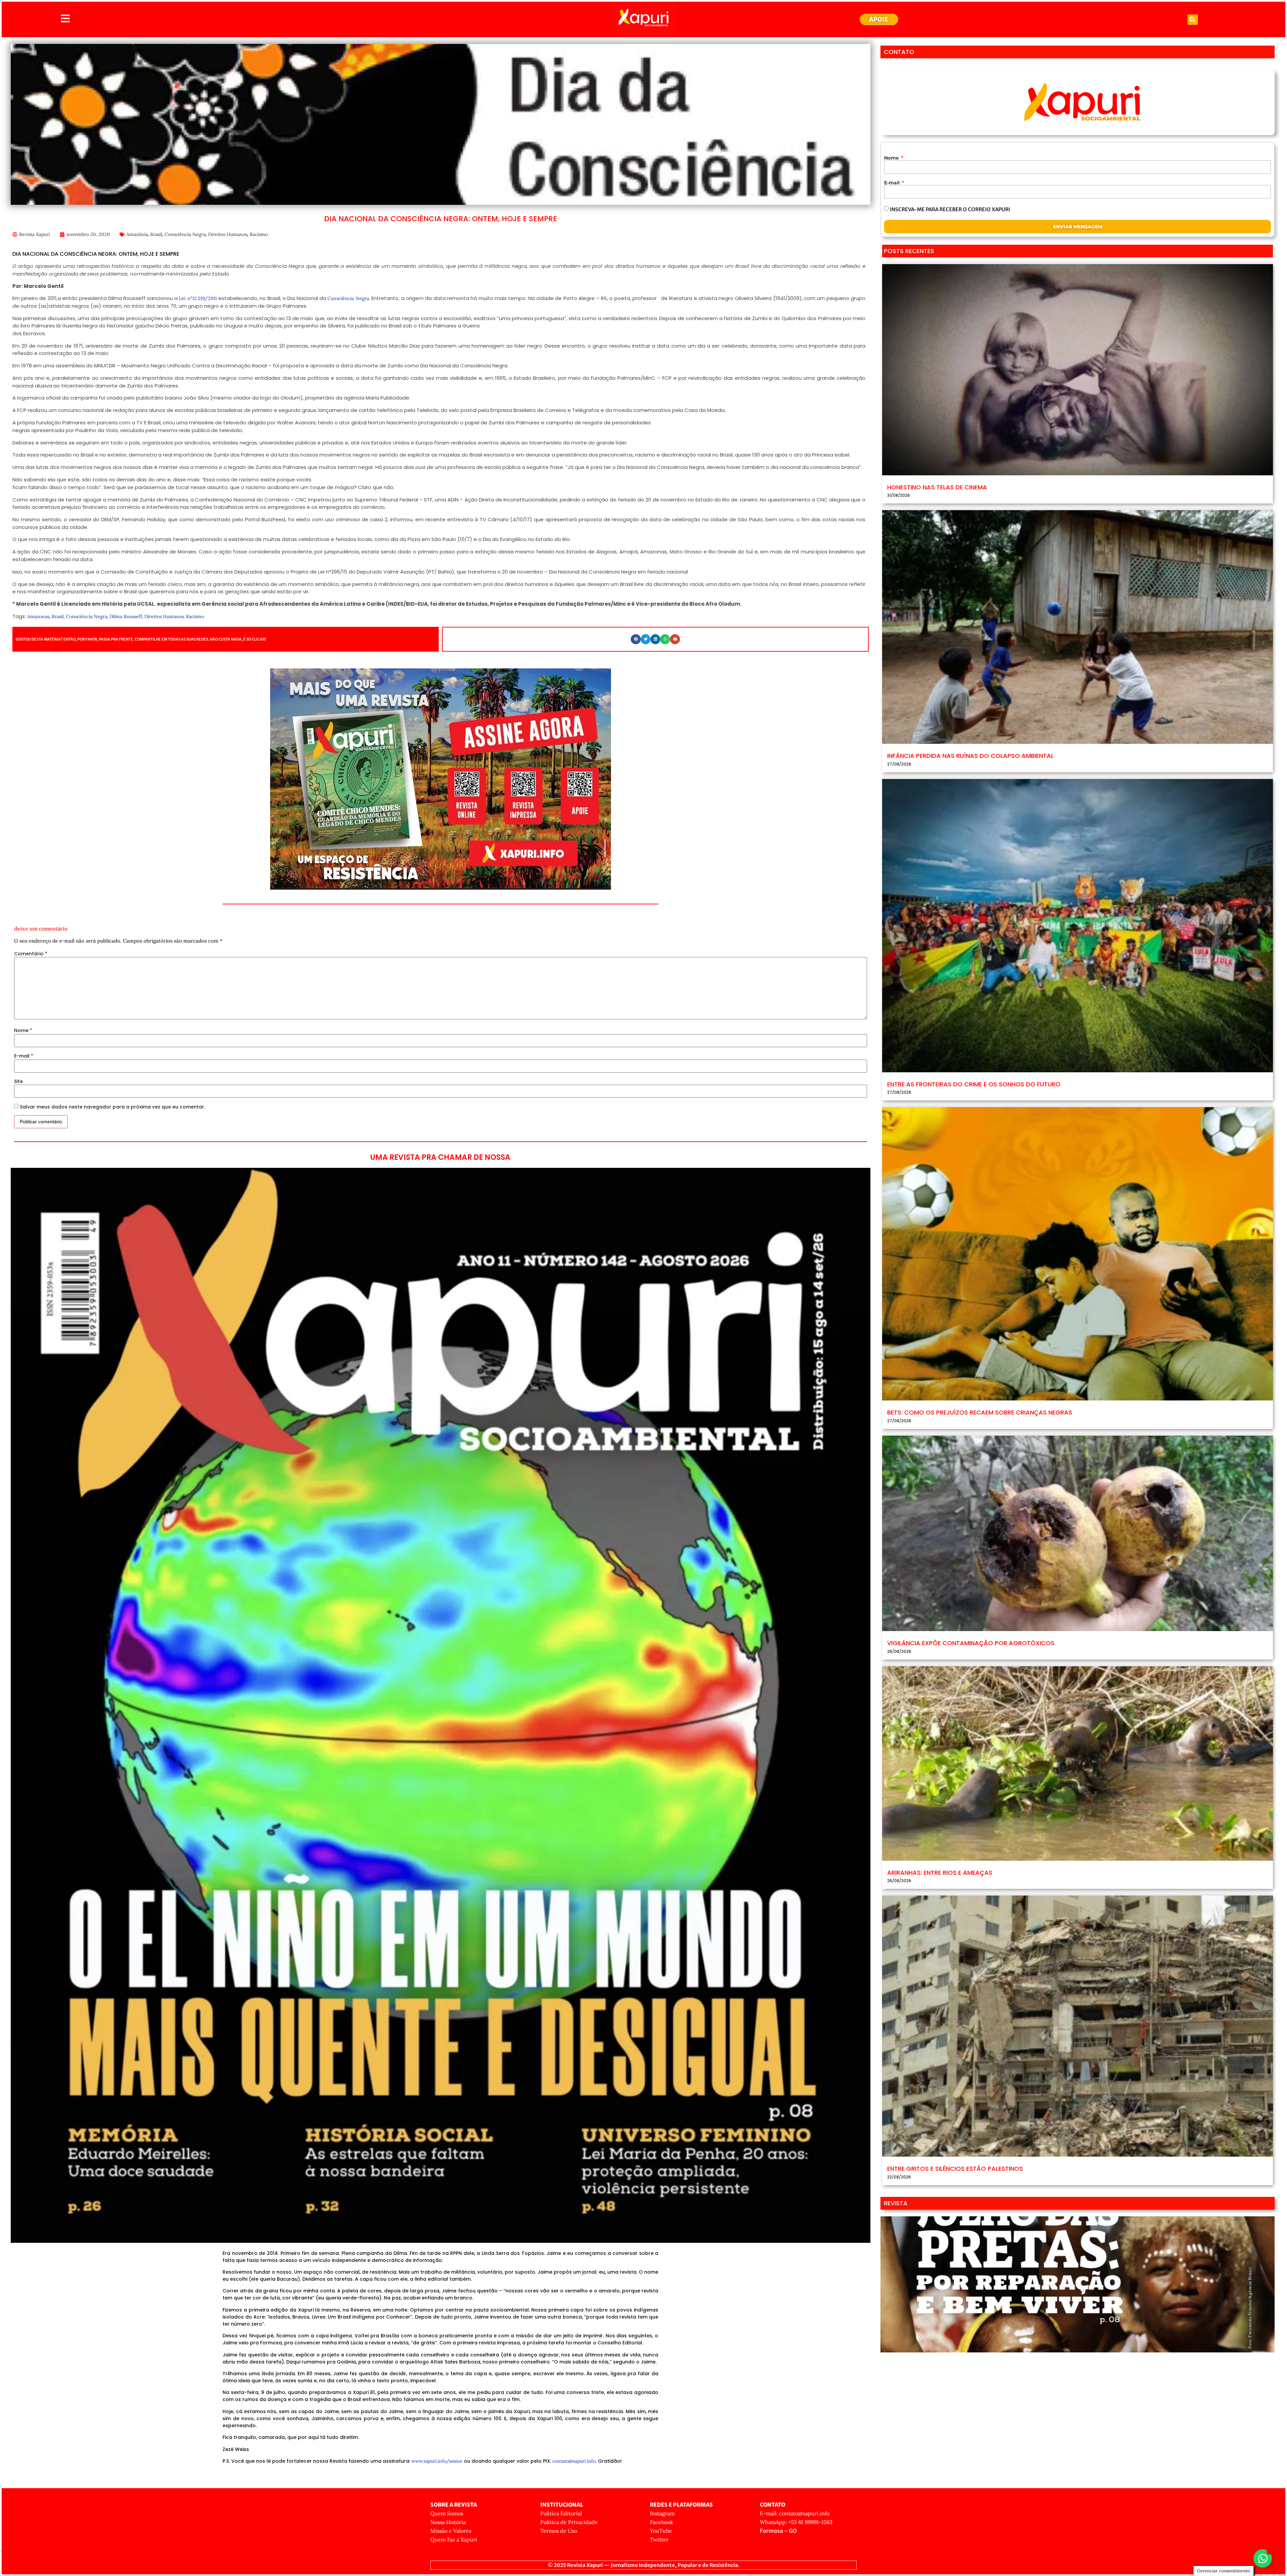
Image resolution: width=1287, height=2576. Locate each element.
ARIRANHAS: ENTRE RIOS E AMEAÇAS (940, 1873)
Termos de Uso (559, 2531)
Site (18, 1081)
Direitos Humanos (228, 234)
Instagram (662, 2513)
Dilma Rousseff (126, 616)
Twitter (659, 2539)
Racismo (259, 234)
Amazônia (137, 234)
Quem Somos (447, 2513)
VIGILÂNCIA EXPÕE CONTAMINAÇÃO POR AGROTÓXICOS (971, 1643)
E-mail (24, 1056)
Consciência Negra (185, 234)
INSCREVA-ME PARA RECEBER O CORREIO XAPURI (950, 209)
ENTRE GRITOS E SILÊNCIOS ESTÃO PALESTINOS (955, 2169)
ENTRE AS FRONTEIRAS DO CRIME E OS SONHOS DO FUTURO (974, 1084)
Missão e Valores (451, 2531)
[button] (1193, 20)
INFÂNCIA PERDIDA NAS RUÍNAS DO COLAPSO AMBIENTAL (970, 756)
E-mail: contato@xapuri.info (795, 2513)
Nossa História (448, 2522)
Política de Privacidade (569, 2522)
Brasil (156, 234)
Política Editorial (561, 2513)
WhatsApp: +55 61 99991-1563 (796, 2522)
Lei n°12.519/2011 (198, 298)
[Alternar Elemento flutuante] (1263, 2558)
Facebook (662, 2522)
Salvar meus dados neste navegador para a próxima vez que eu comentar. (112, 1107)
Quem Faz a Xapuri (454, 2539)
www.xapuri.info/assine (437, 2461)
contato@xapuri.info (574, 2461)
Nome (23, 1030)
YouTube (661, 2531)
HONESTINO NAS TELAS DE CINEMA (937, 487)
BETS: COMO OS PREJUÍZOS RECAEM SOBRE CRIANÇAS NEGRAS (980, 1412)
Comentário (31, 954)
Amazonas (38, 616)
